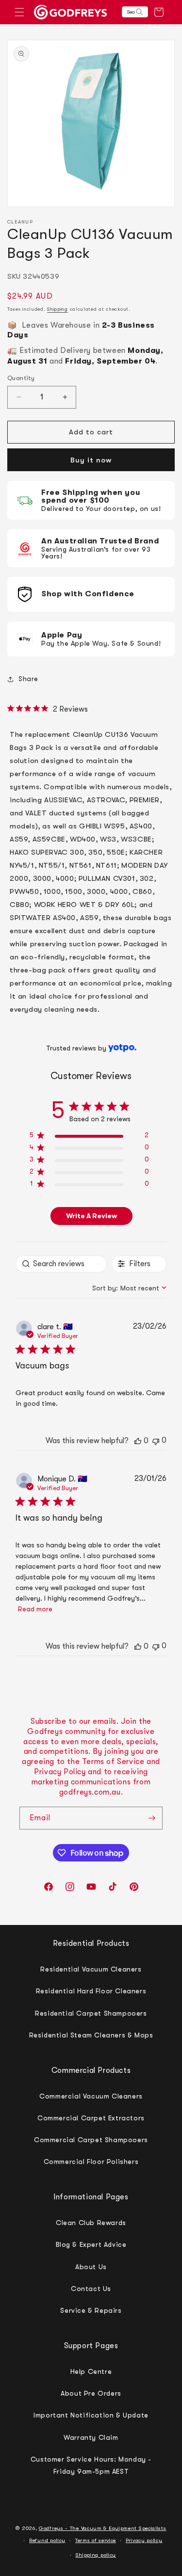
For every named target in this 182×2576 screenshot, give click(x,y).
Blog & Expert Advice (91, 2244)
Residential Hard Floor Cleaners (91, 1991)
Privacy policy (144, 2540)
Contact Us (91, 2289)
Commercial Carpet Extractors (91, 2118)
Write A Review (91, 1216)
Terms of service (96, 2540)
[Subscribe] (151, 1818)
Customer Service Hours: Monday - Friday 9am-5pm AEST (91, 2465)
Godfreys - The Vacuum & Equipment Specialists (103, 2528)
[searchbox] (61, 1264)
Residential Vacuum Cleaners (91, 1969)
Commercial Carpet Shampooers (91, 2140)
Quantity (21, 378)
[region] (89, 1137)
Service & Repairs (91, 2310)
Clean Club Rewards (91, 2223)
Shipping (58, 309)
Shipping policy (96, 2555)
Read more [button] (35, 1609)
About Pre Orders (91, 2393)
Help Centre (91, 2371)
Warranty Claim (91, 2437)
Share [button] (28, 679)
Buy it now (91, 460)
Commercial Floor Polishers (91, 2162)
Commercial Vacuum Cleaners (91, 2096)
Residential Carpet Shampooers (91, 2013)
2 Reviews (70, 709)
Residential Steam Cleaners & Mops (91, 2035)
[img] (11, 708)
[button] (19, 12)
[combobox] (129, 1288)
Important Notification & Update (91, 2415)
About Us (91, 2267)
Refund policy (47, 2540)
